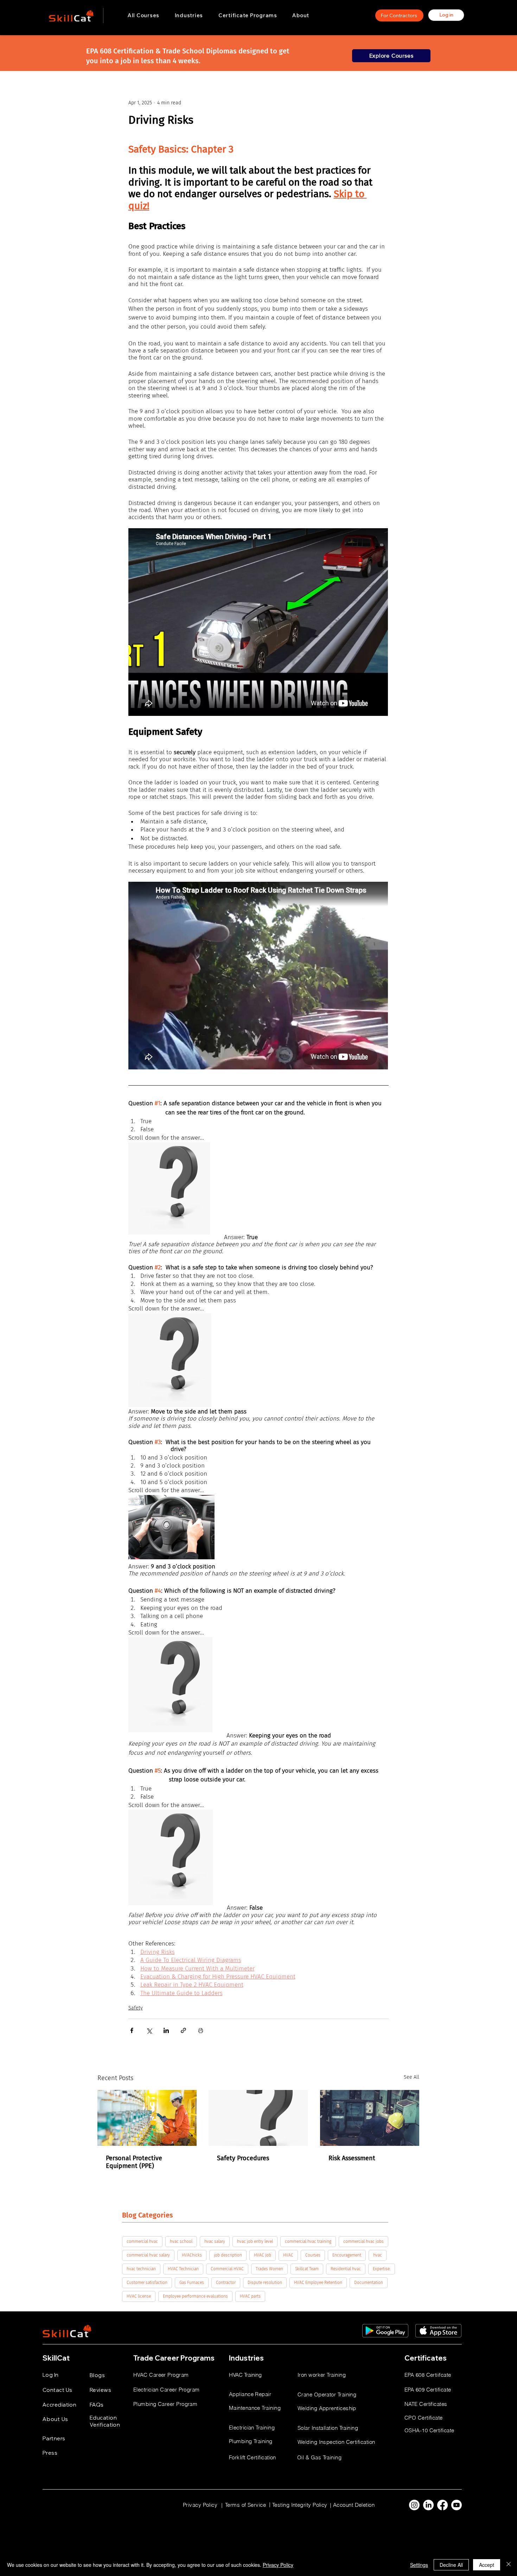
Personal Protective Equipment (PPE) (134, 2162)
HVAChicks (192, 2255)
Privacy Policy (278, 2565)
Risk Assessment (352, 2158)
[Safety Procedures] (258, 2118)
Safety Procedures (243, 2158)
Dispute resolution (265, 2283)
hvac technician (141, 2269)
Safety (136, 2008)
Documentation (369, 2283)
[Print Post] (201, 2030)
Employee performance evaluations (195, 2296)
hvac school (181, 2241)
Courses (313, 2255)
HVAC (288, 2255)
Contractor (226, 2283)
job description (228, 2255)
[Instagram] (414, 2505)
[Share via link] (183, 2030)
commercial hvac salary (148, 2255)
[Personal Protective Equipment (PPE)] (147, 2118)
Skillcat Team (307, 2269)
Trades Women (269, 2269)
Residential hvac (346, 2269)
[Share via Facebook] (132, 2030)
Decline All (451, 2565)
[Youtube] (457, 2505)
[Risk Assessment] (370, 2118)
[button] (189, 15)
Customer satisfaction (147, 2283)
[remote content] (258, 623)
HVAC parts (250, 2296)
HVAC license (139, 2296)
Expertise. (382, 2269)
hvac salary (215, 2241)
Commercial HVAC (227, 2269)
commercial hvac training (308, 2241)
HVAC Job (263, 2255)
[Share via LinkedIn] (166, 2030)
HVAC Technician (183, 2269)
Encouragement (347, 2255)
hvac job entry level (255, 2241)
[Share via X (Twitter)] (149, 2030)
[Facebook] (442, 2505)
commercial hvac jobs (363, 2241)
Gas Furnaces (192, 2283)
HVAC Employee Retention (318, 2283)
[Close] (509, 2565)
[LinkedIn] (428, 2505)
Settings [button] (419, 2565)
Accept (487, 2565)
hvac (378, 2255)
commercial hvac (142, 2241)
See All (411, 2077)
